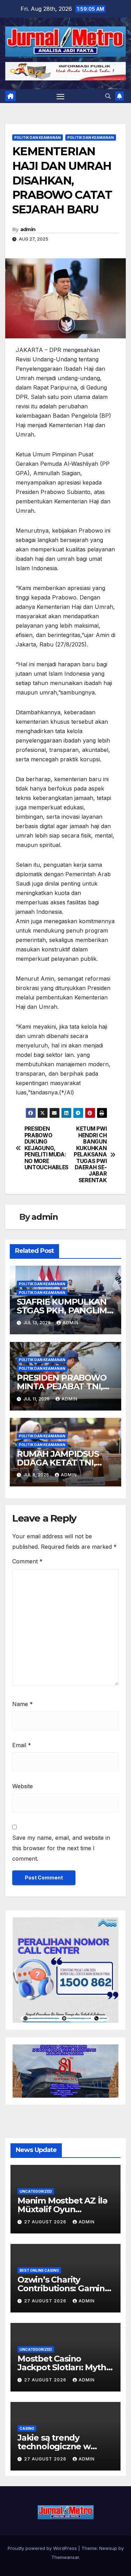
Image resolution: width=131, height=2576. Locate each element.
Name (23, 1704)
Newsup (108, 2548)
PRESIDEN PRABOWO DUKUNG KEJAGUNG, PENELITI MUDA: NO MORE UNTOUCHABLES (45, 1148)
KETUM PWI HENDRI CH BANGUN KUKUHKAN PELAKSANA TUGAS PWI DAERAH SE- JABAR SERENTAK (90, 1155)
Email (22, 1745)
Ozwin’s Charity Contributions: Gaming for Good (64, 2288)
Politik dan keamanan (91, 138)
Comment (27, 1561)
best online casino (39, 2270)
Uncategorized (36, 2191)
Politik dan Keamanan (38, 138)
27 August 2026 (46, 2222)
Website (23, 1786)
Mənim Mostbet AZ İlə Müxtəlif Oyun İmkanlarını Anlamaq (62, 2209)
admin (28, 229)
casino (27, 2428)
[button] (108, 96)
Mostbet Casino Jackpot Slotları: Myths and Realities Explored (64, 2367)
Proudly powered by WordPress (43, 2548)
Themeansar (65, 2557)
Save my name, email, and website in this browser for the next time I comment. (61, 1848)
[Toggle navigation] (60, 96)
